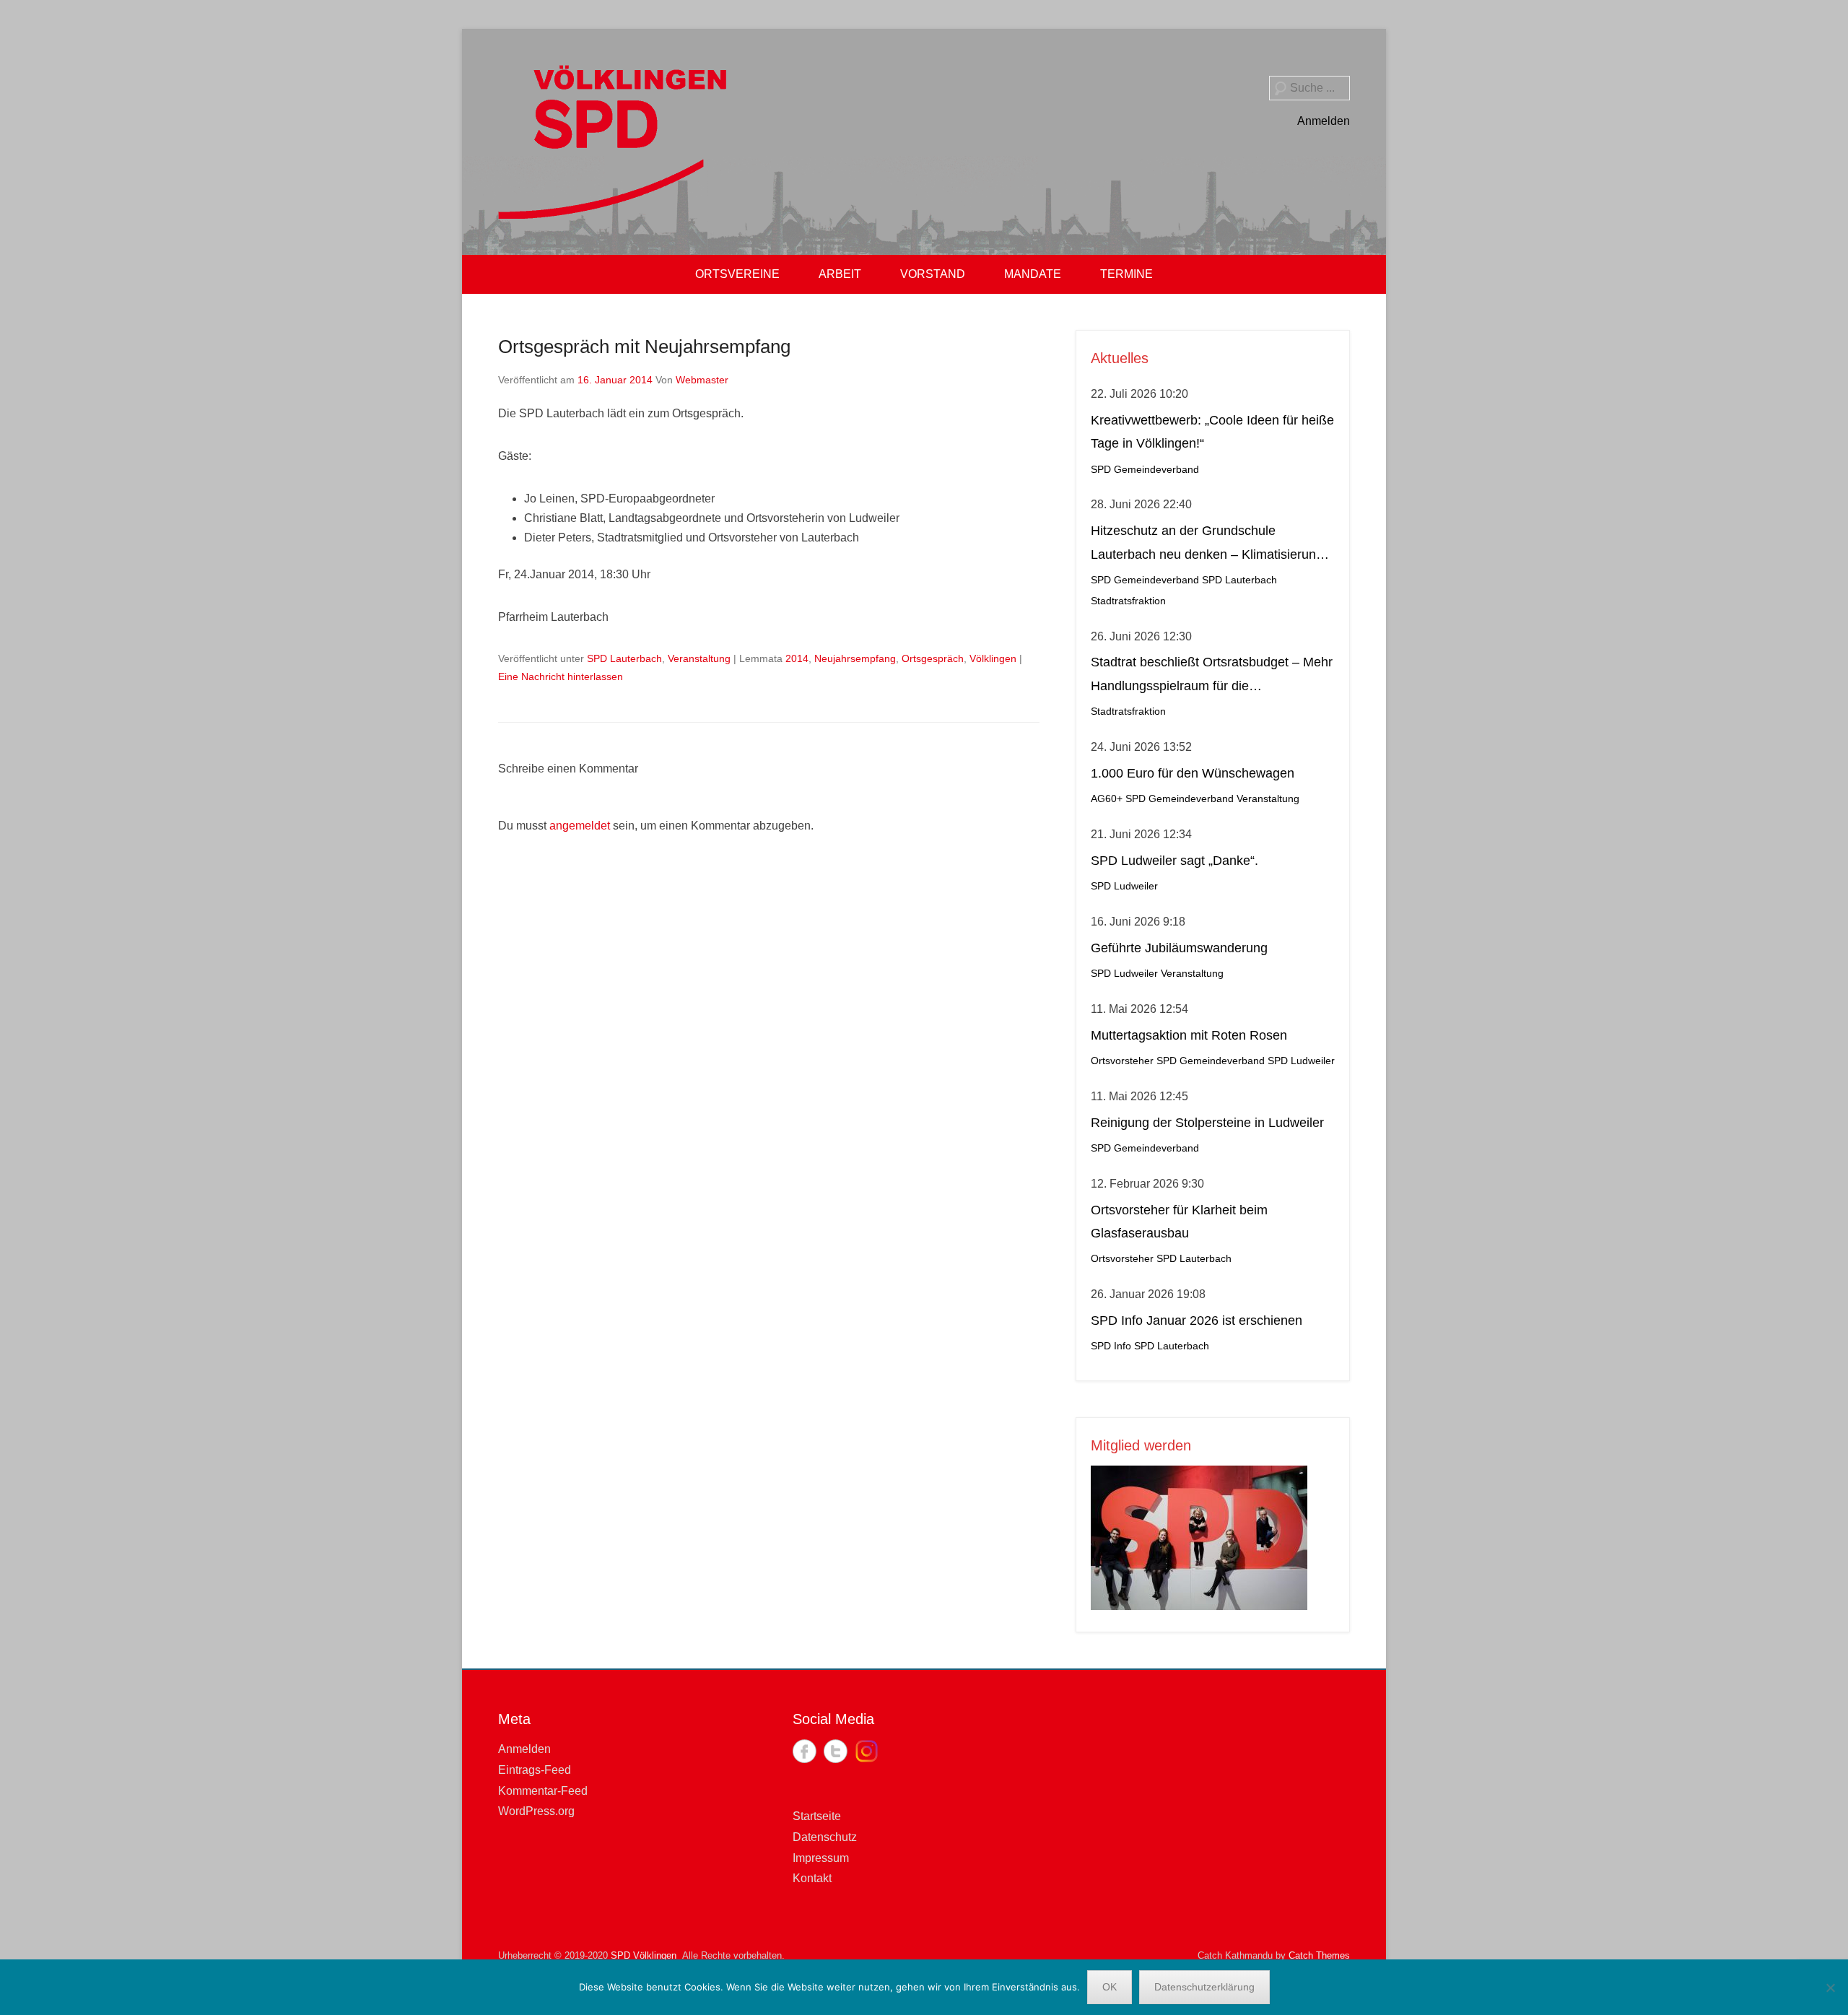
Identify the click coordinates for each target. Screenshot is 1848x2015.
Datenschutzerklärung (1204, 1987)
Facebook (805, 1751)
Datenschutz (825, 1837)
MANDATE (1033, 274)
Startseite (817, 1816)
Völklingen (993, 658)
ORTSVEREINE (737, 274)
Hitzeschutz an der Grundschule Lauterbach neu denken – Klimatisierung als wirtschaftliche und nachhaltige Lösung (1212, 545)
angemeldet (580, 826)
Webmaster (702, 380)
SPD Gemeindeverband (1145, 470)
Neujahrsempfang (855, 658)
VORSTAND (933, 274)
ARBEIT (840, 274)
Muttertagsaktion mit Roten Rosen (1189, 1035)
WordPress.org (536, 1811)
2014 (797, 658)
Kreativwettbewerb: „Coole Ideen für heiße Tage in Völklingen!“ (1212, 432)
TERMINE (1126, 274)
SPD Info (1111, 1346)
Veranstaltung (699, 658)
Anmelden (1324, 121)
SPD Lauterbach (624, 658)
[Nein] (1830, 1988)
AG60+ (1107, 799)
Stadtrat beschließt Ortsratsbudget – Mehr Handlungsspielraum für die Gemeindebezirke (1212, 676)
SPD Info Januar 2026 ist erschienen (1197, 1320)
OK (1110, 1987)
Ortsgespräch (933, 658)
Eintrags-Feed (535, 1770)
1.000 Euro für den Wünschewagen (1193, 773)
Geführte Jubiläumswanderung (1179, 948)
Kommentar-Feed (543, 1791)
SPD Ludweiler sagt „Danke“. (1174, 861)
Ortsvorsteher (1122, 1061)
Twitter (836, 1751)
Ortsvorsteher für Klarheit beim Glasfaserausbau (1179, 1222)
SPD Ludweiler (1124, 886)
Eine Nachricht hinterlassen (561, 676)
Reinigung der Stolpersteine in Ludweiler (1207, 1123)
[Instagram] (867, 1751)
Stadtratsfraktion (1128, 601)
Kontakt (812, 1878)
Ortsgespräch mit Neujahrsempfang (644, 347)
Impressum (821, 1858)
